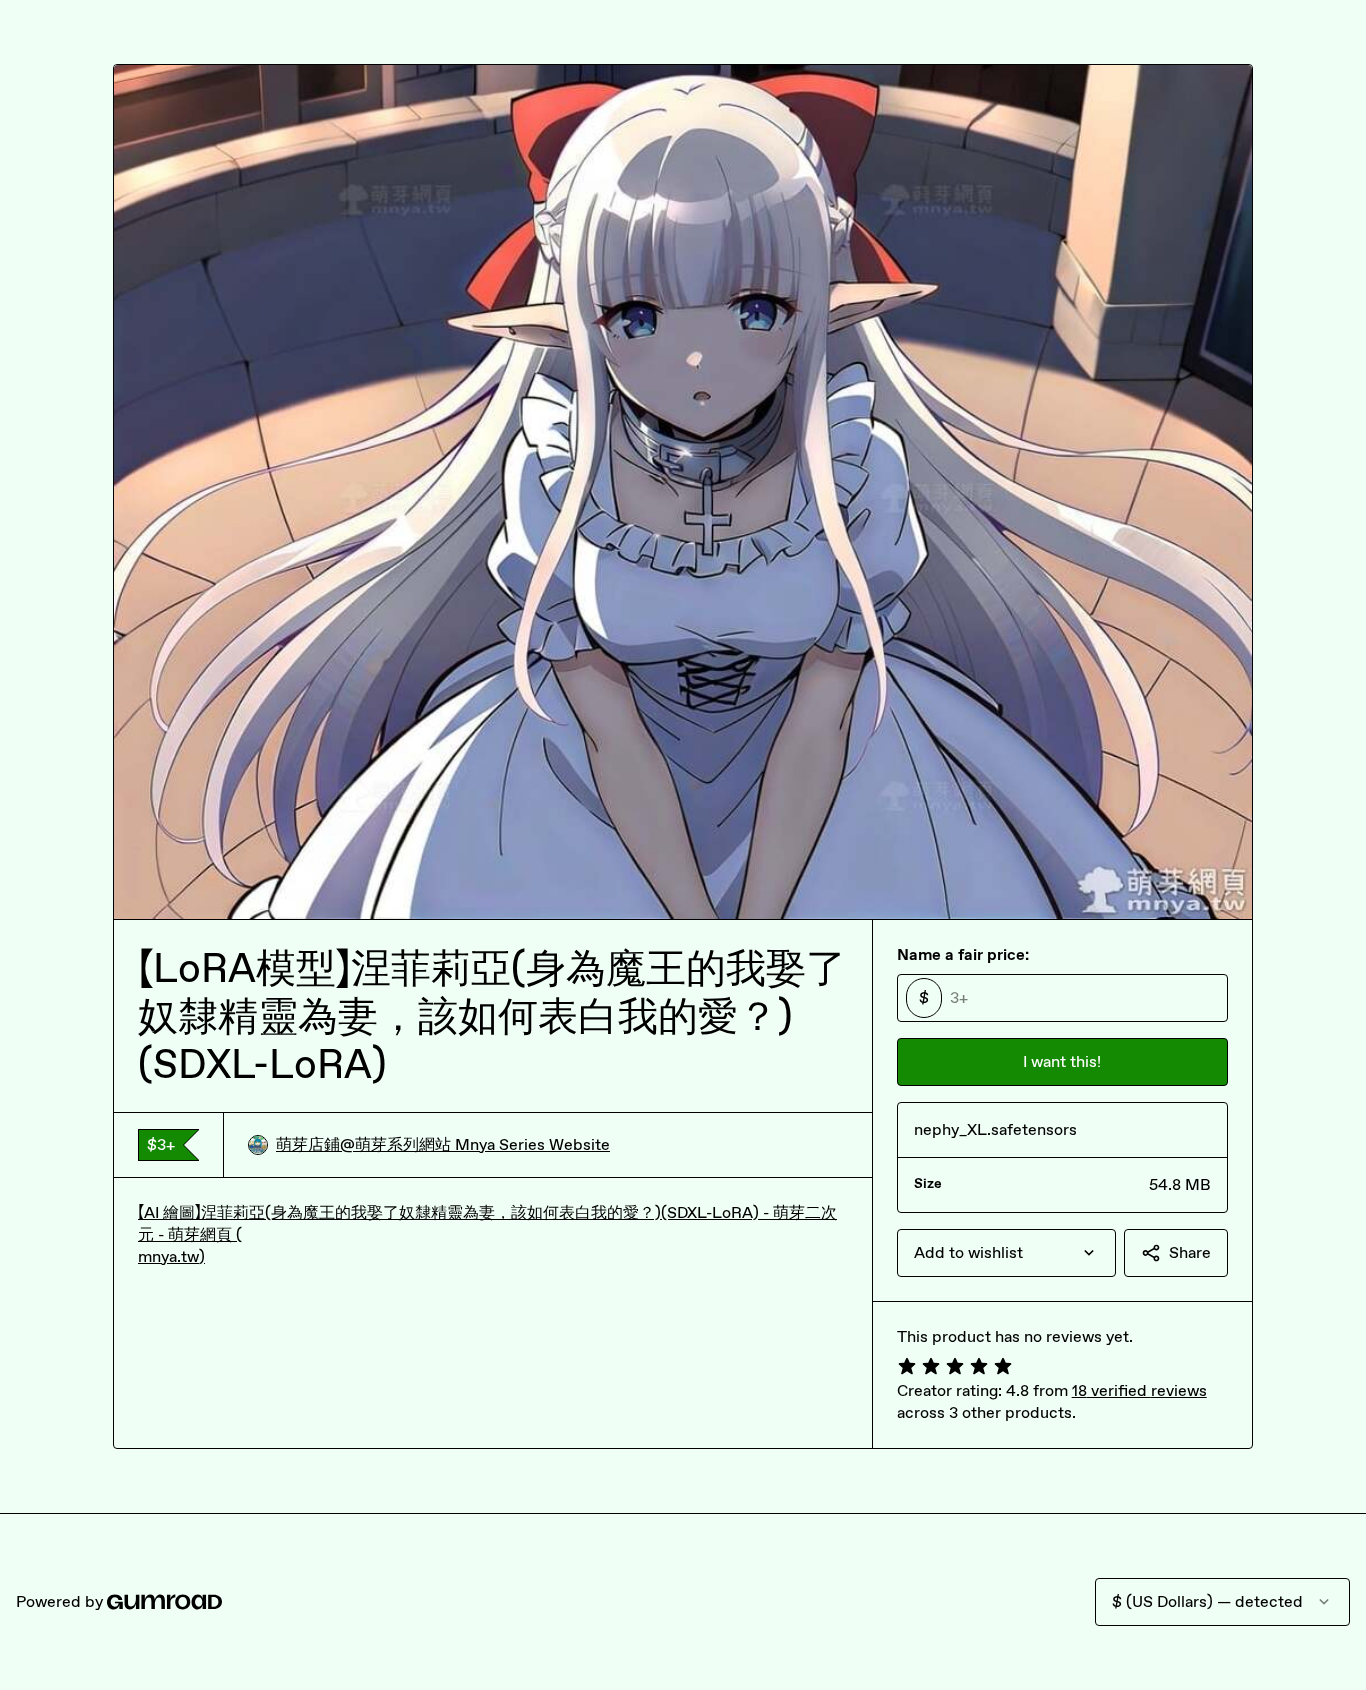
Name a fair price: (963, 954)
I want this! (1062, 1061)
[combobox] (1006, 1253)
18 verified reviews (1139, 1390)
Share (1190, 1252)
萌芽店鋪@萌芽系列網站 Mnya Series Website (443, 1144)
